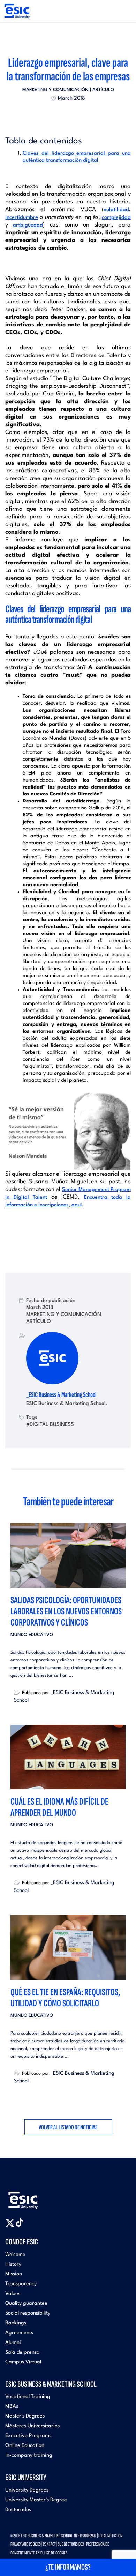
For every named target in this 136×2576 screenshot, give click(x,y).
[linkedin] (68, 114)
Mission (14, 2274)
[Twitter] (55, 114)
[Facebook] (62, 114)
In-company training (29, 2455)
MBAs (12, 2407)
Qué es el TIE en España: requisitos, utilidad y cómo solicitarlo (65, 1998)
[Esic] (33, 2196)
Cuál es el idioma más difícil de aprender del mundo (59, 1807)
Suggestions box (71, 2544)
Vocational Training (28, 2397)
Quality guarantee (26, 2304)
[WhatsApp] (74, 114)
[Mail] (81, 114)
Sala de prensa (22, 2352)
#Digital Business (50, 1424)
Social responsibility (28, 2313)
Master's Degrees (25, 2416)
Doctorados (18, 2510)
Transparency (21, 2284)
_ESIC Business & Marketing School (61, 1395)
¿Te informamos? (68, 2567)
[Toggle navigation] (124, 11)
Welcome (15, 2255)
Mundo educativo (32, 1635)
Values (13, 2294)
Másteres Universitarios (32, 2426)
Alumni (13, 2343)
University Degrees (27, 2490)
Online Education (25, 2446)
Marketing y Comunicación (55, 90)
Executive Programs (28, 2436)
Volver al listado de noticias (68, 2127)
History (13, 2264)
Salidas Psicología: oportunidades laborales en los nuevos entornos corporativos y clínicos (66, 1611)
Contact (49, 2544)
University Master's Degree (36, 2500)
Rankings (16, 2323)
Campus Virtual (23, 2362)
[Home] (17, 11)
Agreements (19, 2333)
